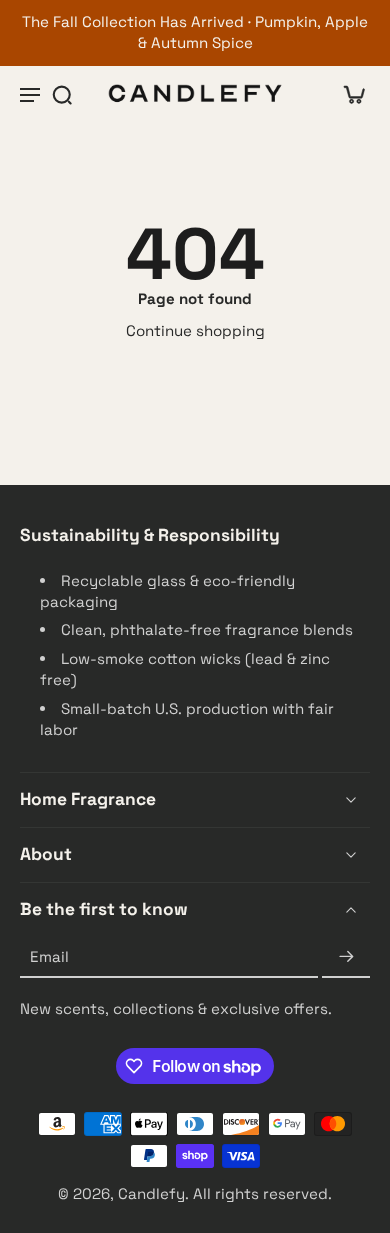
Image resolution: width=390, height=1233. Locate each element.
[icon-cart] (348, 94)
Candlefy (151, 1194)
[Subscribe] (346, 957)
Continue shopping (195, 330)
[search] (62, 94)
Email (49, 956)
